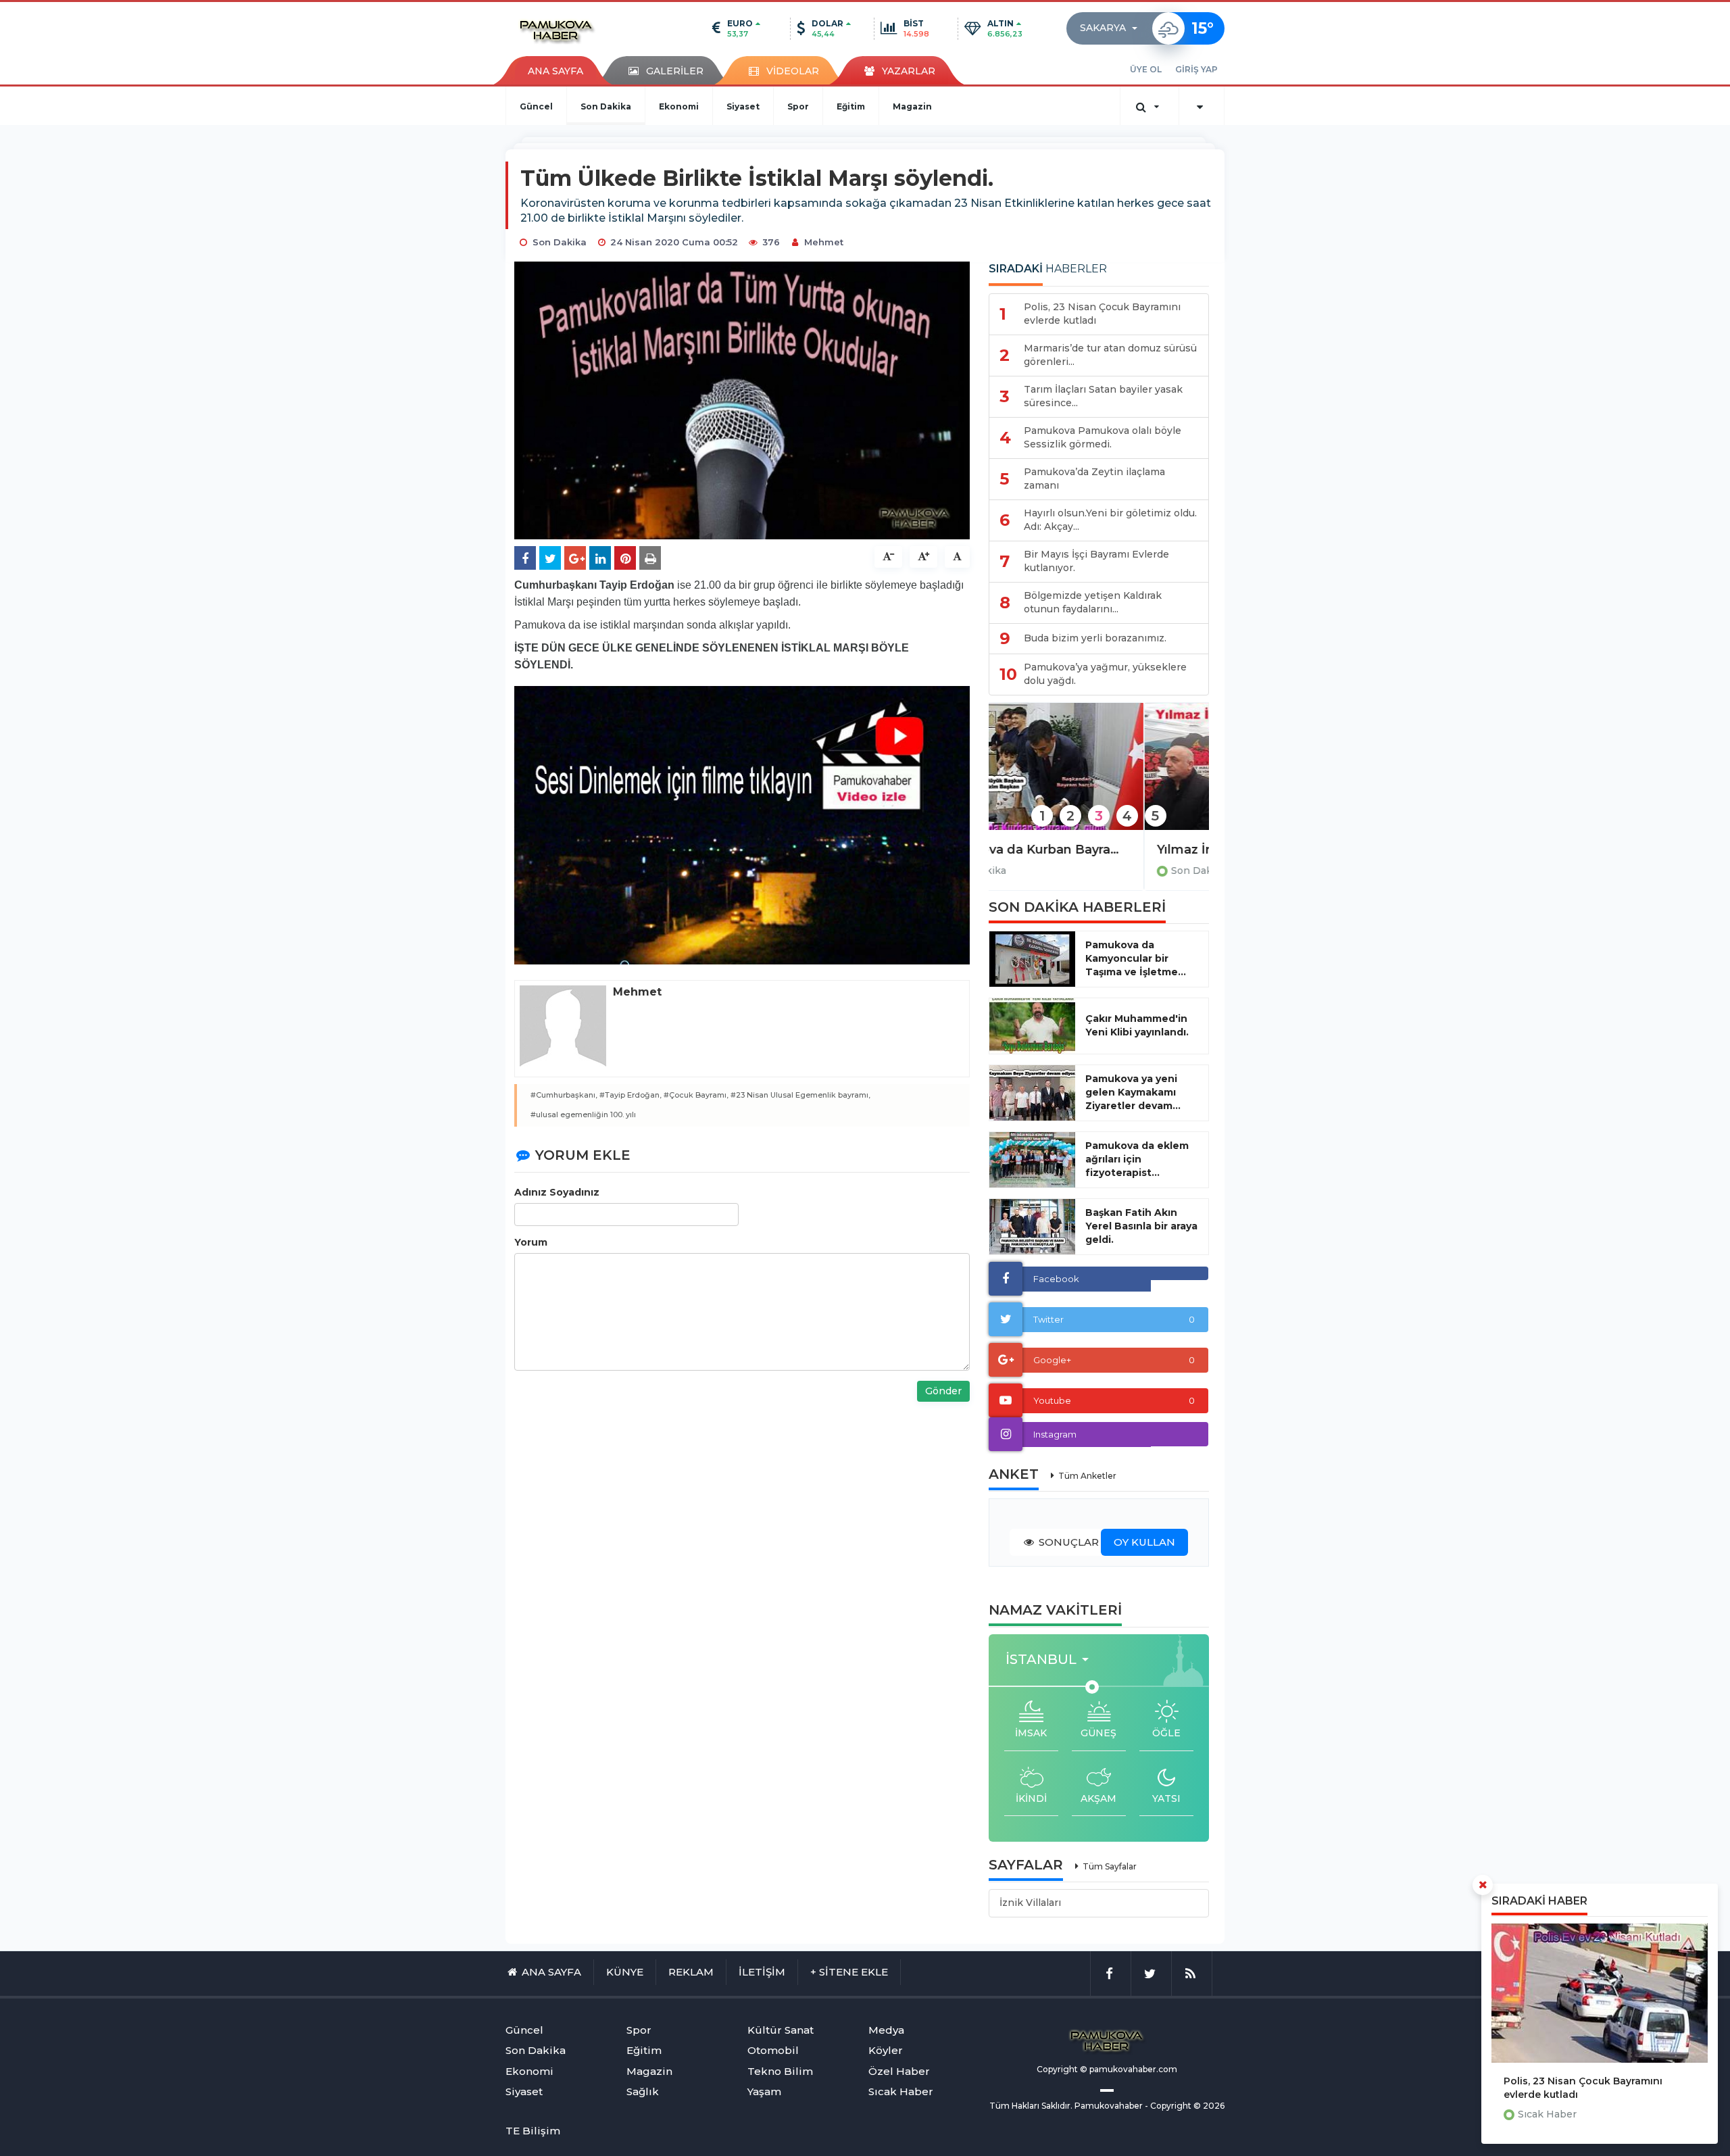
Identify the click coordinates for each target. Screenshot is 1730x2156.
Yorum (531, 1242)
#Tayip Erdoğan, (631, 1095)
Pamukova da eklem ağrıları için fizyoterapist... (1137, 1159)
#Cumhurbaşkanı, (564, 1095)
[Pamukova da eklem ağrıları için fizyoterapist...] (1032, 1160)
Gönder (943, 1391)
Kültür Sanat (781, 2030)
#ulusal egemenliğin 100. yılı (583, 1114)
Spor (798, 106)
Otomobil (773, 2050)
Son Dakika (606, 106)
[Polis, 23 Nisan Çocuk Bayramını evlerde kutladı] (1600, 1993)
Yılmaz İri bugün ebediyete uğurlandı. (1099, 850)
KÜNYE (625, 1972)
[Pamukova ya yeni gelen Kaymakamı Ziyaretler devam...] (1032, 1093)
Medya (886, 2030)
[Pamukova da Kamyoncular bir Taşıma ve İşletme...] (1032, 959)
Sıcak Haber (1547, 2114)
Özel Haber (899, 2071)
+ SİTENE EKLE (849, 1972)
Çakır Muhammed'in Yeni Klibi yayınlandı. (1137, 1025)
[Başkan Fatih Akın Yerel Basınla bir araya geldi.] (1032, 1227)
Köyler (886, 2050)
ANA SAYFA (555, 71)
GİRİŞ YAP (1196, 69)
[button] (1113, 28)
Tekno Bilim (780, 2071)
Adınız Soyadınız (557, 1192)
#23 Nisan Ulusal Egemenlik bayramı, (800, 1095)
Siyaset (743, 106)
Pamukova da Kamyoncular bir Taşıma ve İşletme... (1136, 958)
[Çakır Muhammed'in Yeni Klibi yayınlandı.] (1032, 1026)
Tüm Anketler (1087, 1476)
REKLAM (691, 1972)
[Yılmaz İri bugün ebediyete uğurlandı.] (1099, 776)
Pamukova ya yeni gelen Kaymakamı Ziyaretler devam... (1133, 1092)
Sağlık (643, 2091)
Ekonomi (679, 106)
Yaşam (764, 2091)
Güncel (536, 106)
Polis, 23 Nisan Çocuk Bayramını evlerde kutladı (1583, 2088)
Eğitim (851, 106)
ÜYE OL (1146, 69)
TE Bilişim (533, 2131)
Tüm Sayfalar (1110, 1866)
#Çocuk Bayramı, (696, 1095)
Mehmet (824, 242)
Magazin (912, 106)
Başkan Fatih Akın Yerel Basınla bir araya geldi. (1141, 1226)
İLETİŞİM (762, 1972)
